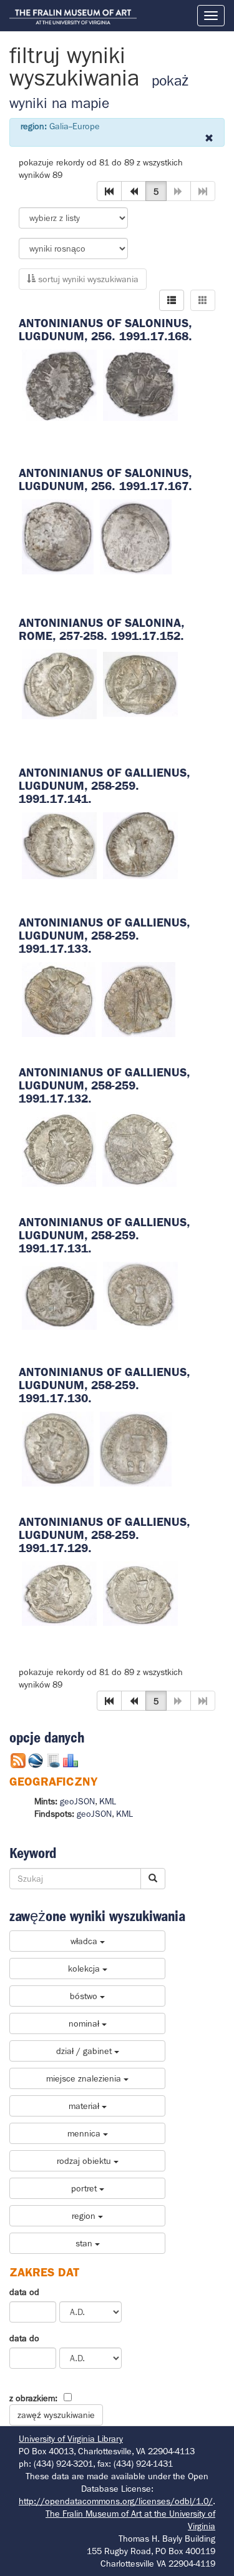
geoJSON (77, 1801)
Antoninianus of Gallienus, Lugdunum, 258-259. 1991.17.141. (104, 786)
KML (108, 1801)
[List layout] (172, 300)
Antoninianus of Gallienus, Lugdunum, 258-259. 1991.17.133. (104, 936)
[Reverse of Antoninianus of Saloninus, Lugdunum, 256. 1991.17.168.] (140, 384)
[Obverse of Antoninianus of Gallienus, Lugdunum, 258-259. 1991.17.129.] (59, 1593)
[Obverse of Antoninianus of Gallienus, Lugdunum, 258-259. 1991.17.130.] (58, 1448)
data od (24, 2292)
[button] (109, 191)
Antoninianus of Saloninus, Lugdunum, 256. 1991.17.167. (105, 479)
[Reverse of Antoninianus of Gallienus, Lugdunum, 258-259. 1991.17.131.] (140, 1295)
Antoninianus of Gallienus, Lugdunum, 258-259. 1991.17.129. (104, 1535)
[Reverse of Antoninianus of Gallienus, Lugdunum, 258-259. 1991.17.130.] (136, 1448)
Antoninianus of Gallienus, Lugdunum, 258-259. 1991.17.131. (104, 1235)
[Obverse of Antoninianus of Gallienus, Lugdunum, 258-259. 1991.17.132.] (59, 1148)
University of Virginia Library (71, 2439)
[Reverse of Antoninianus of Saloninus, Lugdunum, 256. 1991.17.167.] (136, 536)
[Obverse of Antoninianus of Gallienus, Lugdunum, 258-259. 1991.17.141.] (59, 845)
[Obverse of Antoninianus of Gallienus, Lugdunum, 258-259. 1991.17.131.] (59, 1295)
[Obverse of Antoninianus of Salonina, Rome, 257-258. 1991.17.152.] (59, 684)
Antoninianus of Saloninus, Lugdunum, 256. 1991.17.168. (105, 330)
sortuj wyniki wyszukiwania (87, 279)
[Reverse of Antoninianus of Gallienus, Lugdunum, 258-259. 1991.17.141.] (140, 845)
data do (24, 2338)
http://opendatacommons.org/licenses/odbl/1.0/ (116, 2501)
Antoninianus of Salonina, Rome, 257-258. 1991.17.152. (101, 629)
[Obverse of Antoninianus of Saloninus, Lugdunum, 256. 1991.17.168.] (59, 384)
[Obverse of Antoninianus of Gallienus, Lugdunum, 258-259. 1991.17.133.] (59, 998)
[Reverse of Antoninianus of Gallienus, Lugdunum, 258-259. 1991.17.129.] (140, 1593)
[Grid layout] (203, 300)
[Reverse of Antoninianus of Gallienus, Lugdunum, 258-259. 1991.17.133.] (139, 998)
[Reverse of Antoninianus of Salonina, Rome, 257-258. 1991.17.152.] (140, 684)
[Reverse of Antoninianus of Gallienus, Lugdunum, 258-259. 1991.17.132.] (139, 1148)
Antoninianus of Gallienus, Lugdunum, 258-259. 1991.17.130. (104, 1385)
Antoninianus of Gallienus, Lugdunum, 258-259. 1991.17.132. (104, 1085)
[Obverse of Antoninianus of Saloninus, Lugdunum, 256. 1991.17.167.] (58, 536)
